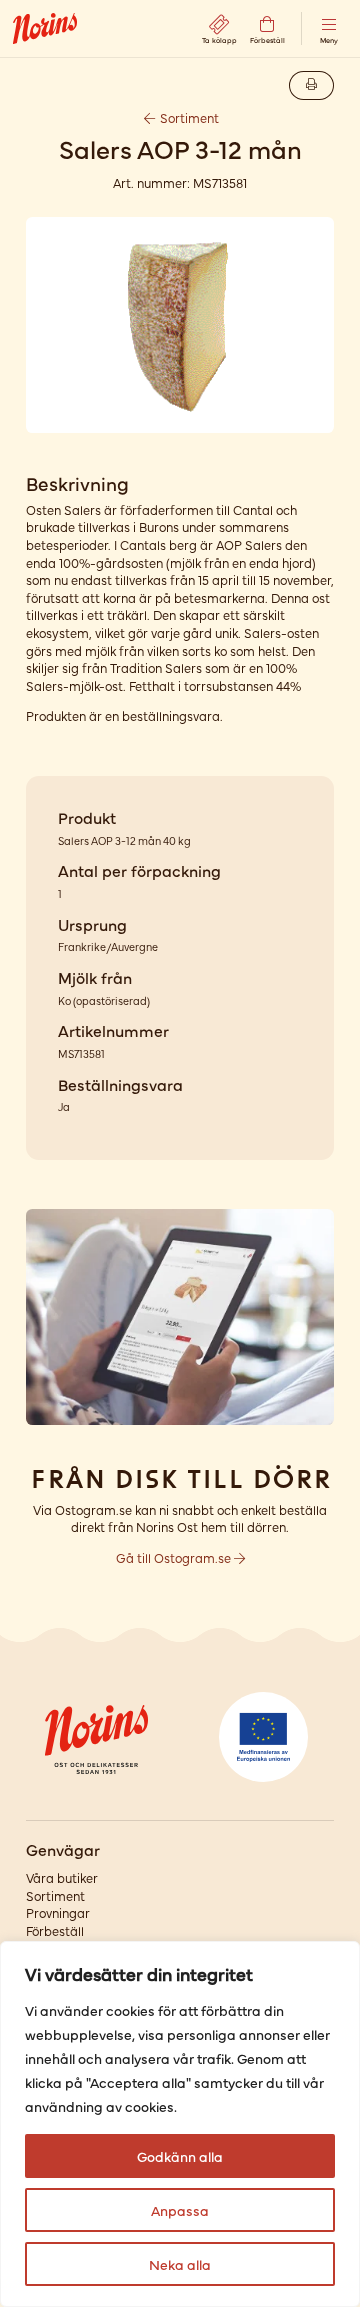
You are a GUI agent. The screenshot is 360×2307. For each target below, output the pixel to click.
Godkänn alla (180, 2156)
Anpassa (180, 2210)
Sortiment (188, 117)
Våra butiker (62, 1877)
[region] (180, 2124)
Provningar (58, 1912)
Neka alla (180, 2264)
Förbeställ (55, 1930)
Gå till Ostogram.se (175, 1557)
